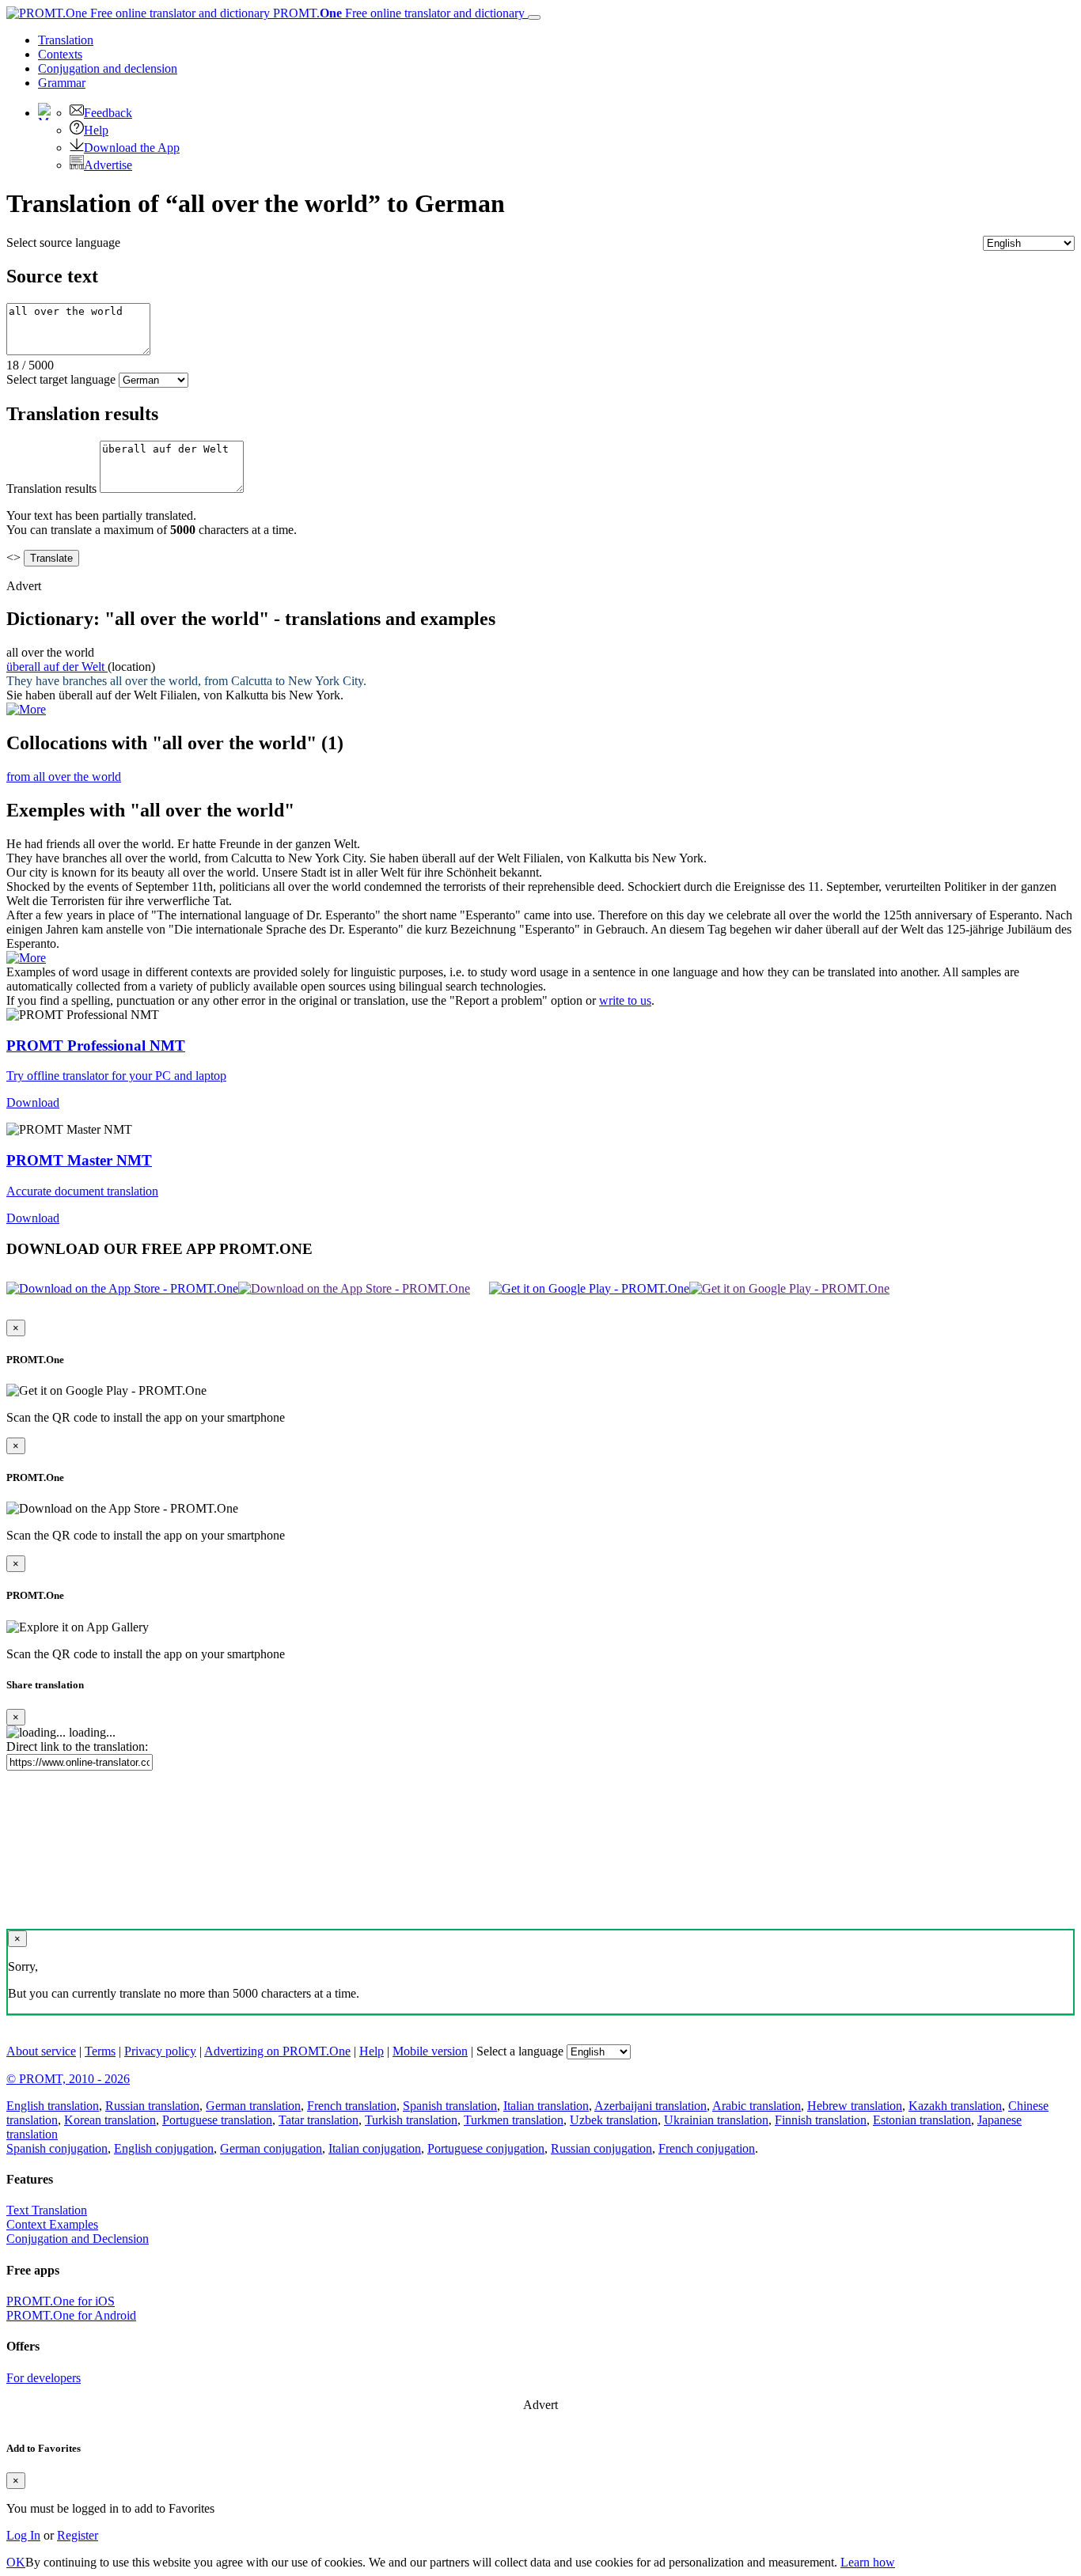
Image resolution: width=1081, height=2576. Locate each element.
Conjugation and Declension (78, 2239)
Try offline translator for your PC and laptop (116, 1076)
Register (78, 2535)
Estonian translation (922, 2120)
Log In (23, 2535)
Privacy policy (160, 2051)
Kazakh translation (955, 2106)
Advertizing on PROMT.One (277, 2051)
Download (33, 1102)
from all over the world (64, 777)
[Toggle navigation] (534, 17)
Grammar (62, 83)
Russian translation (152, 2106)
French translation (352, 2106)
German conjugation (271, 2148)
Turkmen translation (514, 2120)
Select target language (61, 379)
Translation (66, 40)
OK (16, 2562)
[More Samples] (26, 709)
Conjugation (108, 68)
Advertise (108, 165)
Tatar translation (319, 2120)
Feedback (108, 113)
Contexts (60, 54)
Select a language (520, 2051)
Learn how (868, 2562)
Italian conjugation (375, 2148)
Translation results (51, 489)
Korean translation (110, 2120)
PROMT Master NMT (79, 1160)
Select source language (63, 242)
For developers (44, 2378)
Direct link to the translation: (77, 1746)
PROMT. (397, 13)
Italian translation (546, 2106)
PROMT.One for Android (71, 2315)
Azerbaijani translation (650, 2106)
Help (96, 130)
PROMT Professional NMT (96, 1046)
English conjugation (164, 2148)
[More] (26, 958)
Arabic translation (757, 2106)
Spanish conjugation (57, 2148)
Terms (100, 2051)
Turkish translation (411, 2120)
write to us (625, 1000)
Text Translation (47, 2210)
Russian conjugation (601, 2148)
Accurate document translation (82, 1191)
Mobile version (430, 2051)
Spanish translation (450, 2106)
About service (41, 2051)
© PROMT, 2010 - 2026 (68, 2079)
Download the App (132, 148)
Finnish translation (821, 2120)
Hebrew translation (855, 2106)
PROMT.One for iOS (61, 2301)
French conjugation (707, 2148)
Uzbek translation (614, 2120)
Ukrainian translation (716, 2120)
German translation (253, 2106)
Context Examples (52, 2224)
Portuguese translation (217, 2120)
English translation (53, 2106)
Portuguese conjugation (486, 2148)
